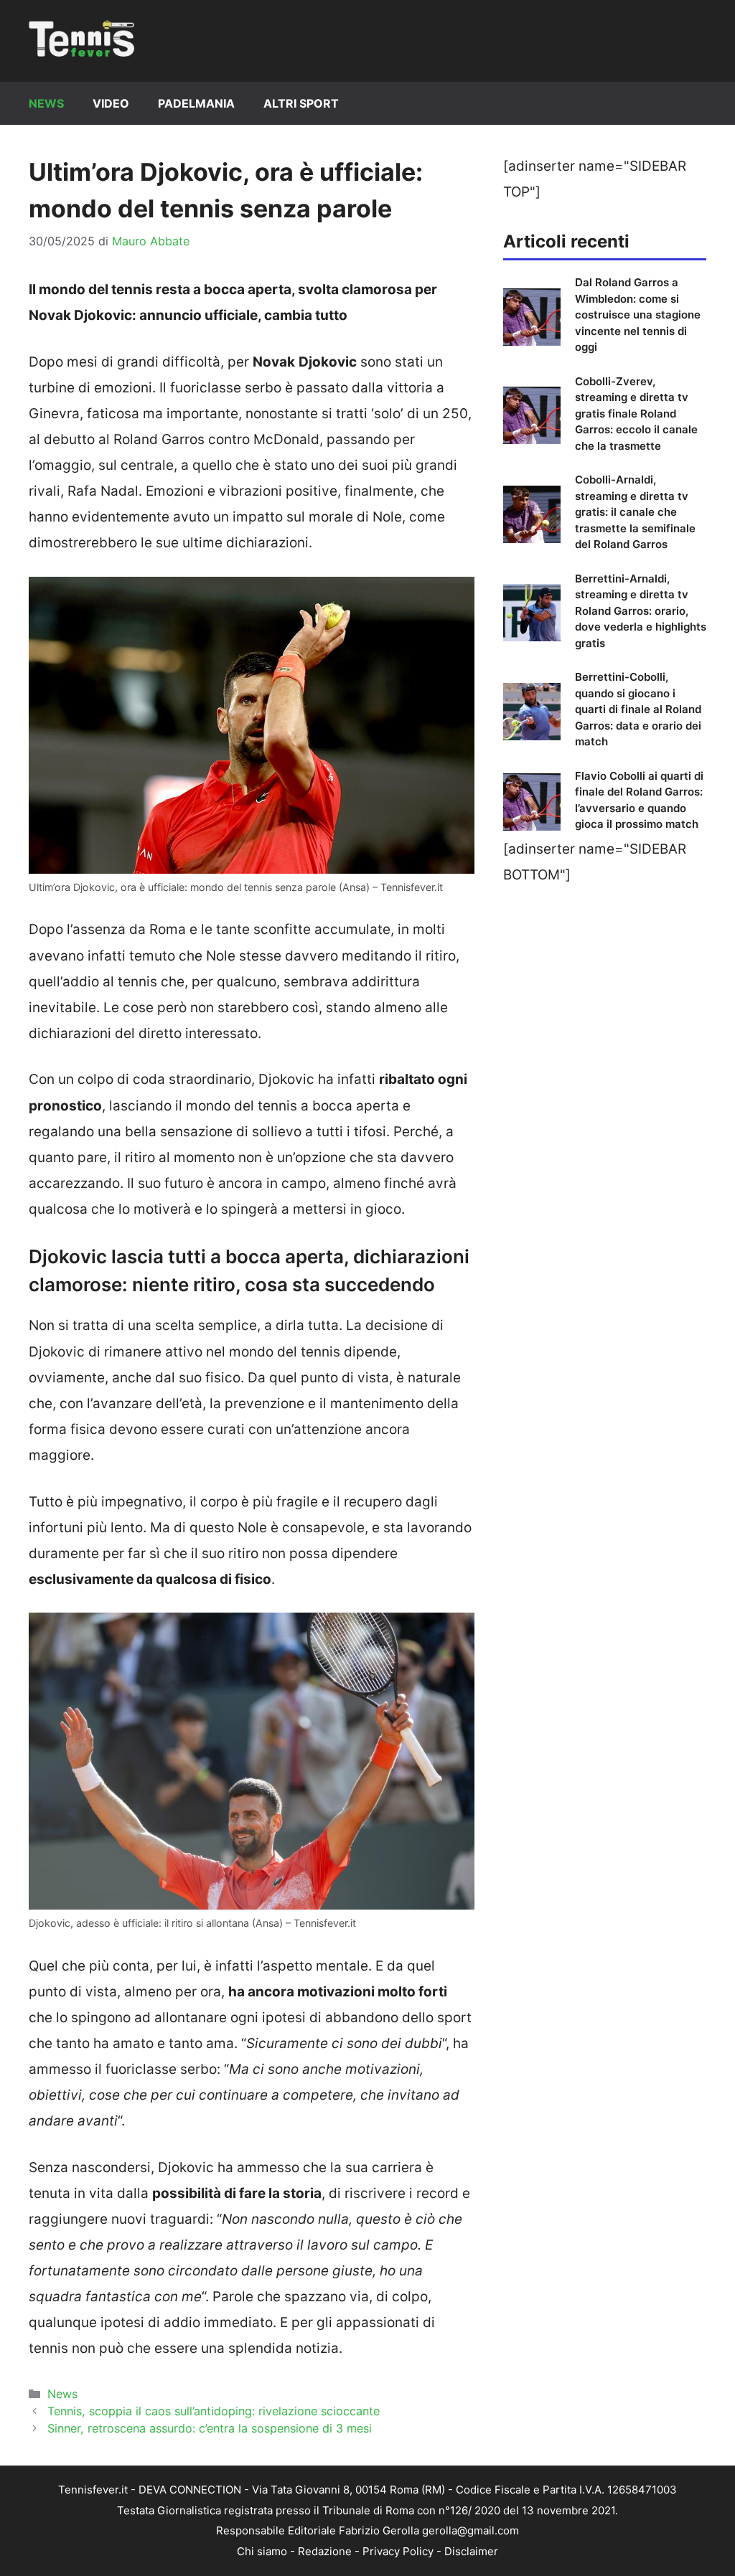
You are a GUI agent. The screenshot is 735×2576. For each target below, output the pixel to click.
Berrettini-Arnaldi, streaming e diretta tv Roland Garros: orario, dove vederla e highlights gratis (641, 611)
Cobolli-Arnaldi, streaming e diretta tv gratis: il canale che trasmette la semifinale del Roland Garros (635, 512)
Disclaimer (471, 2551)
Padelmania (196, 103)
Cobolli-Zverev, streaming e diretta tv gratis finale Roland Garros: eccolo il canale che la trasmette (636, 414)
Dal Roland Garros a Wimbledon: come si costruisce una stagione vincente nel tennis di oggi (638, 315)
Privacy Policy (398, 2551)
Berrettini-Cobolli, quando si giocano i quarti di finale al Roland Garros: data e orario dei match (638, 709)
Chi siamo (262, 2551)
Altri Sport (301, 103)
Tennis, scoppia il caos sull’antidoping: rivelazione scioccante (214, 2411)
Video (111, 103)
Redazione (325, 2551)
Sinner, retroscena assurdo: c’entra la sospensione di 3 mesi (210, 2428)
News (46, 103)
